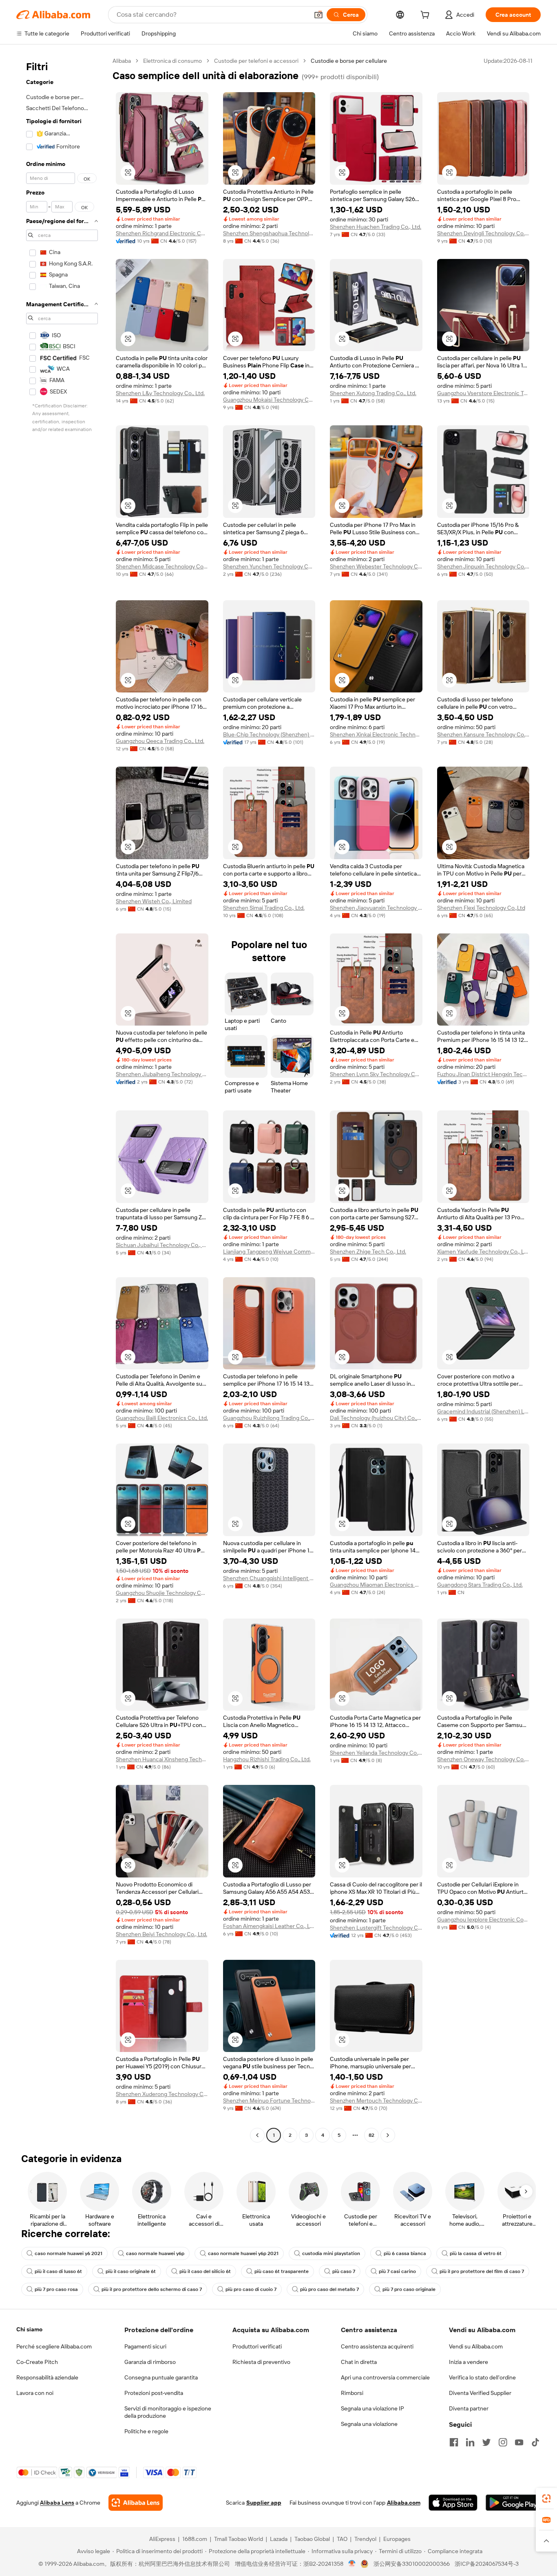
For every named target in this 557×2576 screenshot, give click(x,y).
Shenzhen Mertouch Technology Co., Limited (376, 2101)
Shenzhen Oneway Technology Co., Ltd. (483, 1759)
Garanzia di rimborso (150, 2362)
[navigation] (62, 1099)
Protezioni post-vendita (154, 2393)
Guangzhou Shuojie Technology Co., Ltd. (162, 1593)
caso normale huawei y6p (155, 2253)
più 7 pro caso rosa (56, 2289)
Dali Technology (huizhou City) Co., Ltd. (376, 1418)
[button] (318, 15)
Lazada (279, 2539)
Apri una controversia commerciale (385, 2377)
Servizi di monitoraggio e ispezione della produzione (168, 2412)
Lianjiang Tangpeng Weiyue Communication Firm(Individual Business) (269, 1252)
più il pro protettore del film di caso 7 (482, 2271)
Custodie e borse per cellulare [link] (349, 61)
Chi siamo (29, 2329)
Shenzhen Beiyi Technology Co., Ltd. (161, 1934)
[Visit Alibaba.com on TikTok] (535, 2442)
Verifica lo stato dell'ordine (482, 2377)
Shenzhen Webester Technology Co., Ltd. (376, 566)
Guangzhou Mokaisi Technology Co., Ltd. (269, 400)
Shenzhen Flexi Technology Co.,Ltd (481, 908)
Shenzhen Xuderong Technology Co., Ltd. (162, 2094)
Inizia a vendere (469, 2362)
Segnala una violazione (369, 2424)
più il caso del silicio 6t (205, 2271)
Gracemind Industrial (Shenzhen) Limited (483, 1411)
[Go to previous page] (257, 2135)
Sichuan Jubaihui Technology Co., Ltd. (162, 1245)
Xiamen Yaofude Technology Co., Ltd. (483, 1252)
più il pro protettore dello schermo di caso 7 (152, 2289)
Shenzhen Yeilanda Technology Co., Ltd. (376, 1753)
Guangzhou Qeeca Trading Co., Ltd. (160, 741)
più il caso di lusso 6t (58, 2271)
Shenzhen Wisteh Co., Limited (154, 901)
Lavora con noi (35, 2393)
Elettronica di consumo (172, 61)
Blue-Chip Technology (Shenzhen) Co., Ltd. (269, 734)
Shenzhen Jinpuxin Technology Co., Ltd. (483, 566)
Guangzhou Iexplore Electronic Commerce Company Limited (483, 1919)
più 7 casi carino (397, 2271)
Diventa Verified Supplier (480, 2393)
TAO (342, 2539)
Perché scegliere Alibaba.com (54, 2346)
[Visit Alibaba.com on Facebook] (454, 2442)
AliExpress (162, 2539)
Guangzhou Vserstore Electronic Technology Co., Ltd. (483, 393)
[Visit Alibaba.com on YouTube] (519, 2442)
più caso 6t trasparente (282, 2271)
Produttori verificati (257, 2346)
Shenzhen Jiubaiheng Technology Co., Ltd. (162, 1074)
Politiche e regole (146, 2431)
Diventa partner (469, 2408)
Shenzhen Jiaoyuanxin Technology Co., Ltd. (376, 908)
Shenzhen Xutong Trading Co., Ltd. (373, 393)
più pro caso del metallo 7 (329, 2289)
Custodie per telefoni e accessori (256, 61)
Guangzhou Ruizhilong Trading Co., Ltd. (269, 1418)
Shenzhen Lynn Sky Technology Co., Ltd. (376, 1074)
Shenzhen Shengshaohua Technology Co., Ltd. (269, 233)
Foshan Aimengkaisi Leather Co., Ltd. (269, 1926)
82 (371, 2135)
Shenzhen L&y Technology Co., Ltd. (160, 393)
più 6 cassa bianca (405, 2253)
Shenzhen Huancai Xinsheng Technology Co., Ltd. (162, 1759)
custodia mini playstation (331, 2253)
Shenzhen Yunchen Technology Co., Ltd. (269, 566)
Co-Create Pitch (37, 2362)
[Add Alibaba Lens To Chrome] (136, 2503)
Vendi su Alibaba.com (476, 2346)
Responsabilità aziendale (47, 2377)
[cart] (427, 16)
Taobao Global (312, 2539)
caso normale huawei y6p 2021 (243, 2253)
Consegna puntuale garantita (161, 2377)
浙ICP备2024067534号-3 (487, 2564)
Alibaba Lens (57, 2503)
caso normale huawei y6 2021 (69, 2253)
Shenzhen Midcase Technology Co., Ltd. (162, 566)
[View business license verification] (352, 2564)
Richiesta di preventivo (261, 2362)
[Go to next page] (388, 2135)
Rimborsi (352, 2393)
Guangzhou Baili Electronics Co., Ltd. (162, 1418)
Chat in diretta (359, 2362)
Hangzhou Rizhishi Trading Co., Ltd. (267, 1759)
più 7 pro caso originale (409, 2289)
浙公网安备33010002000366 (412, 2564)
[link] (546, 2499)
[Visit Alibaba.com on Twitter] (486, 2442)
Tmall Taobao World (239, 2539)
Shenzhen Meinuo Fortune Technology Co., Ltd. (269, 2101)
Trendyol (365, 2539)
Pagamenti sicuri (145, 2346)
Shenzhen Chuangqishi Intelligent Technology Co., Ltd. (269, 1578)
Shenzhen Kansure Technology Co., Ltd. (483, 734)
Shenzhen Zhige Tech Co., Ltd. (368, 1252)
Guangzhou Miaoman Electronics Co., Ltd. (376, 1585)
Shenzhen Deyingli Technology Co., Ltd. (483, 233)
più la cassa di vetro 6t (476, 2253)
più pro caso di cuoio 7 (251, 2289)
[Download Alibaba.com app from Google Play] (513, 2503)
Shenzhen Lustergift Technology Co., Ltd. (376, 1928)
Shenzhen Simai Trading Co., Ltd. (264, 908)
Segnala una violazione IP (372, 2408)
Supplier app (264, 2503)
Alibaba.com (404, 2503)
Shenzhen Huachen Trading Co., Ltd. (376, 227)
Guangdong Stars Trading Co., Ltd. (480, 1585)
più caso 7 (344, 2271)
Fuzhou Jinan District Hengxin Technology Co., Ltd (483, 1074)
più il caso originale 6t (131, 2271)
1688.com (195, 2539)
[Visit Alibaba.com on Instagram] (503, 2442)
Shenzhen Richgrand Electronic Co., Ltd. (162, 233)
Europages (397, 2539)
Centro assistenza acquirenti (377, 2346)
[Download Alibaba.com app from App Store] (453, 2503)
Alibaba (122, 61)
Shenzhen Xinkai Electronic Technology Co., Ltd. (376, 734)
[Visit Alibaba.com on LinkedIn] (470, 2442)
